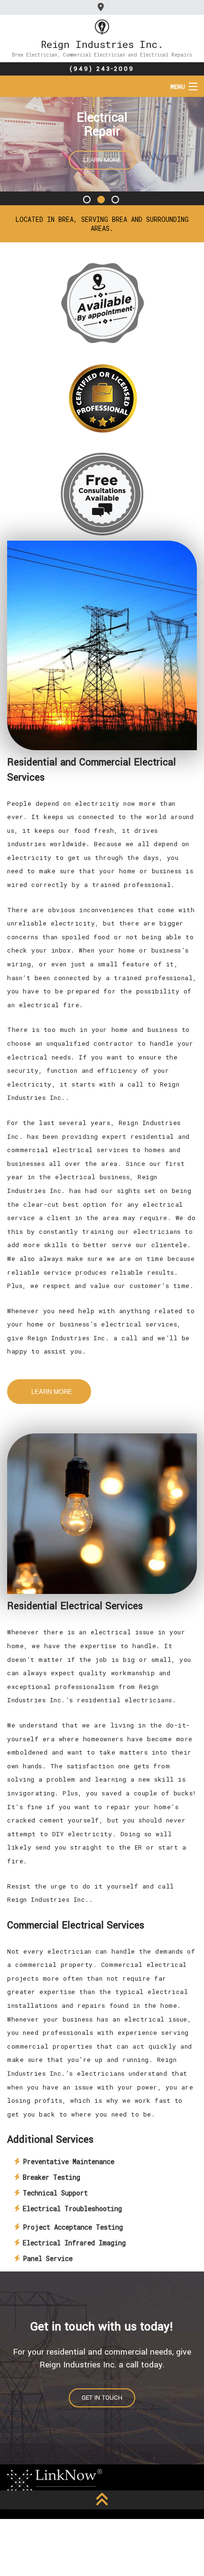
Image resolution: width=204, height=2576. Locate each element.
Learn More (102, 160)
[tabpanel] (102, 145)
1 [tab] (88, 200)
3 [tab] (116, 200)
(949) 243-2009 (102, 69)
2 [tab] (102, 200)
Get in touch (102, 2398)
